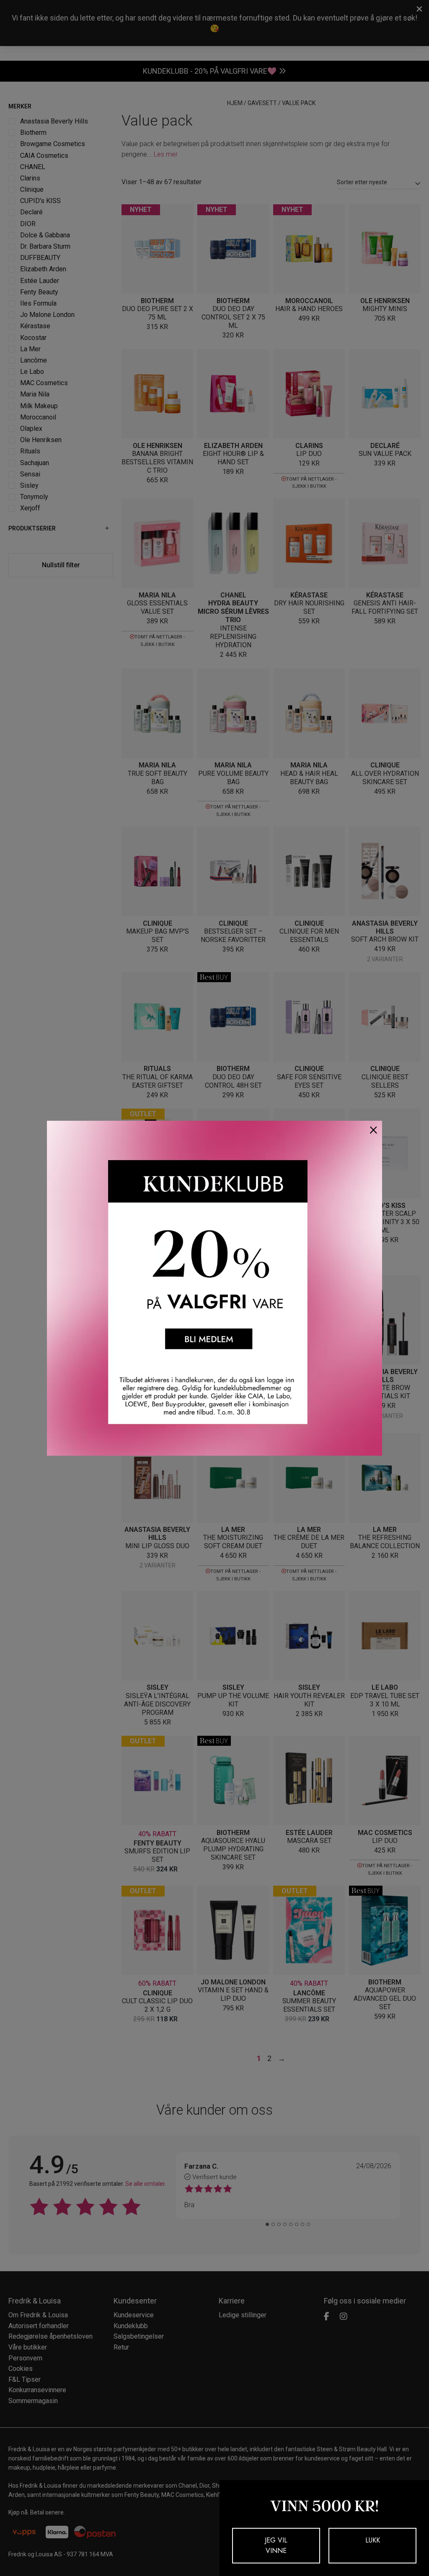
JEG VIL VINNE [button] (276, 2546)
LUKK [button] (373, 2540)
